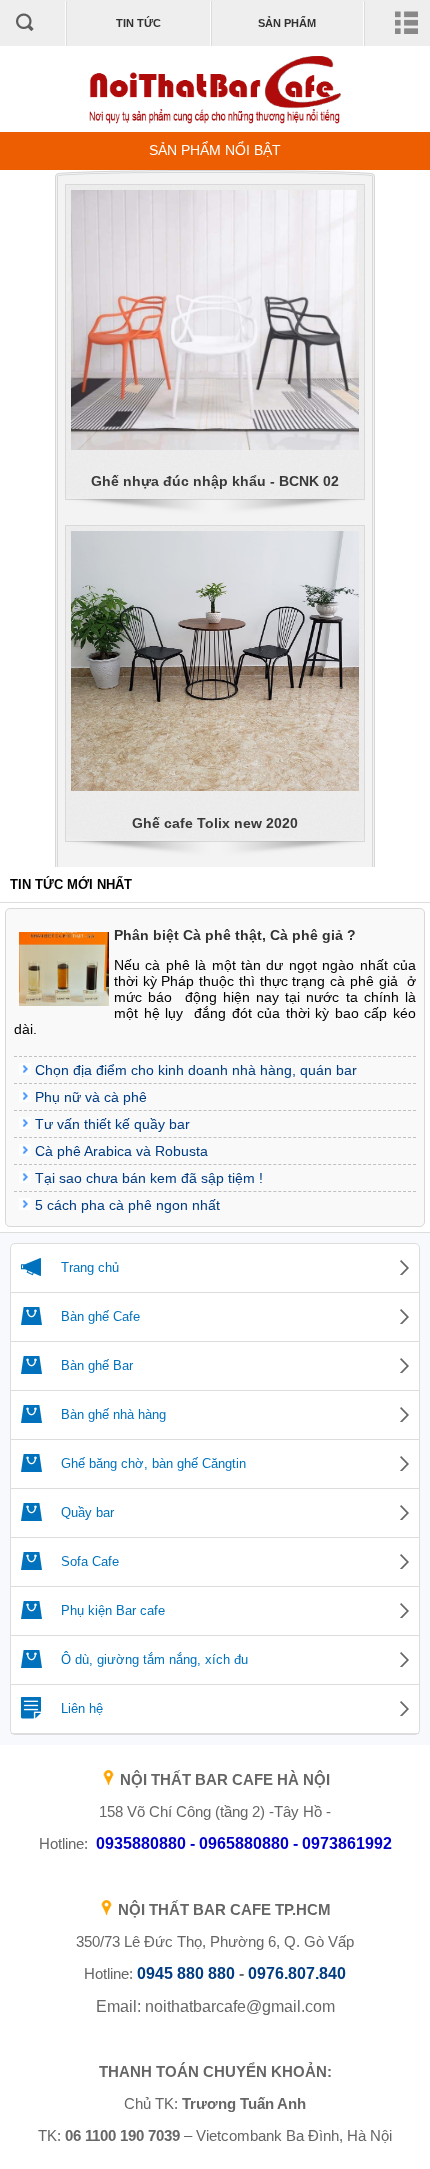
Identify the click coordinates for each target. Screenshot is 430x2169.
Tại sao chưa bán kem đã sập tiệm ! (149, 1178)
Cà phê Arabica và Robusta (121, 1151)
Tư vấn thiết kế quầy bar (112, 1124)
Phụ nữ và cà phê (91, 1097)
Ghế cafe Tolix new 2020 (215, 823)
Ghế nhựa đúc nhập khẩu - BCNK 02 (215, 481)
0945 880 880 (186, 1973)
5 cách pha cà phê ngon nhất (127, 1205)
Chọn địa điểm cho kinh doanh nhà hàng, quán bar (196, 1070)
